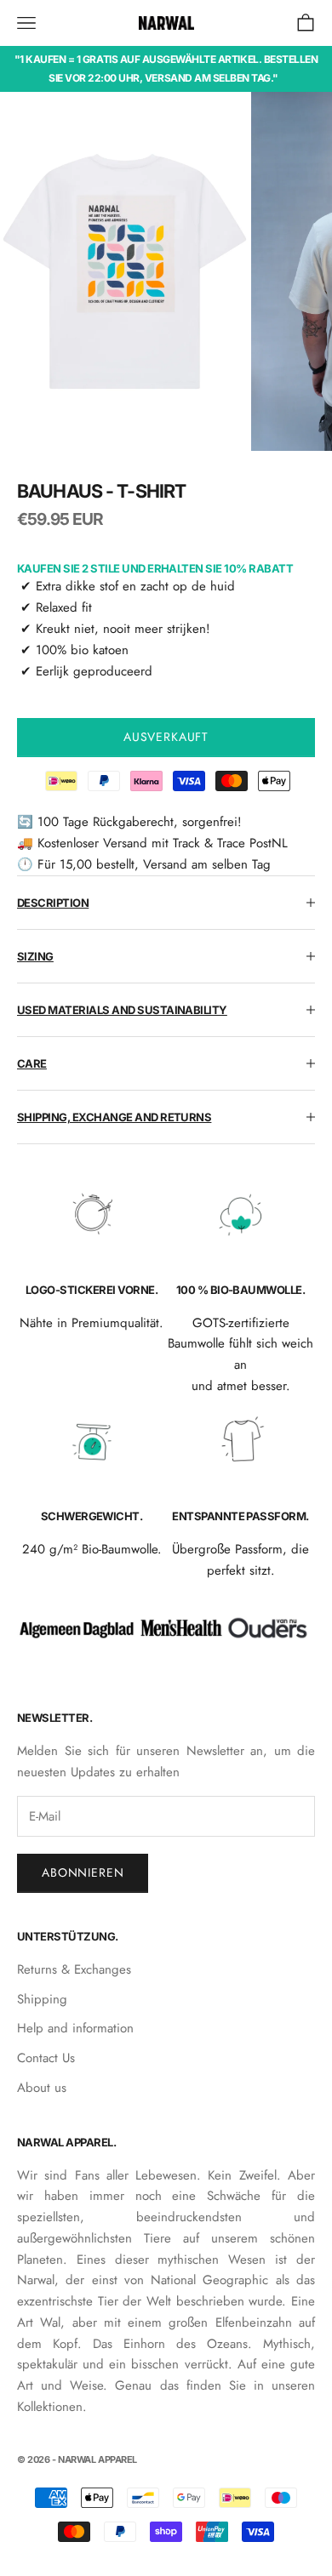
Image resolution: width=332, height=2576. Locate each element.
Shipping (42, 1999)
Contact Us (46, 2058)
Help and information (75, 2028)
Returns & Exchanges (74, 1969)
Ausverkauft (166, 737)
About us (42, 2088)
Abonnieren (83, 1872)
